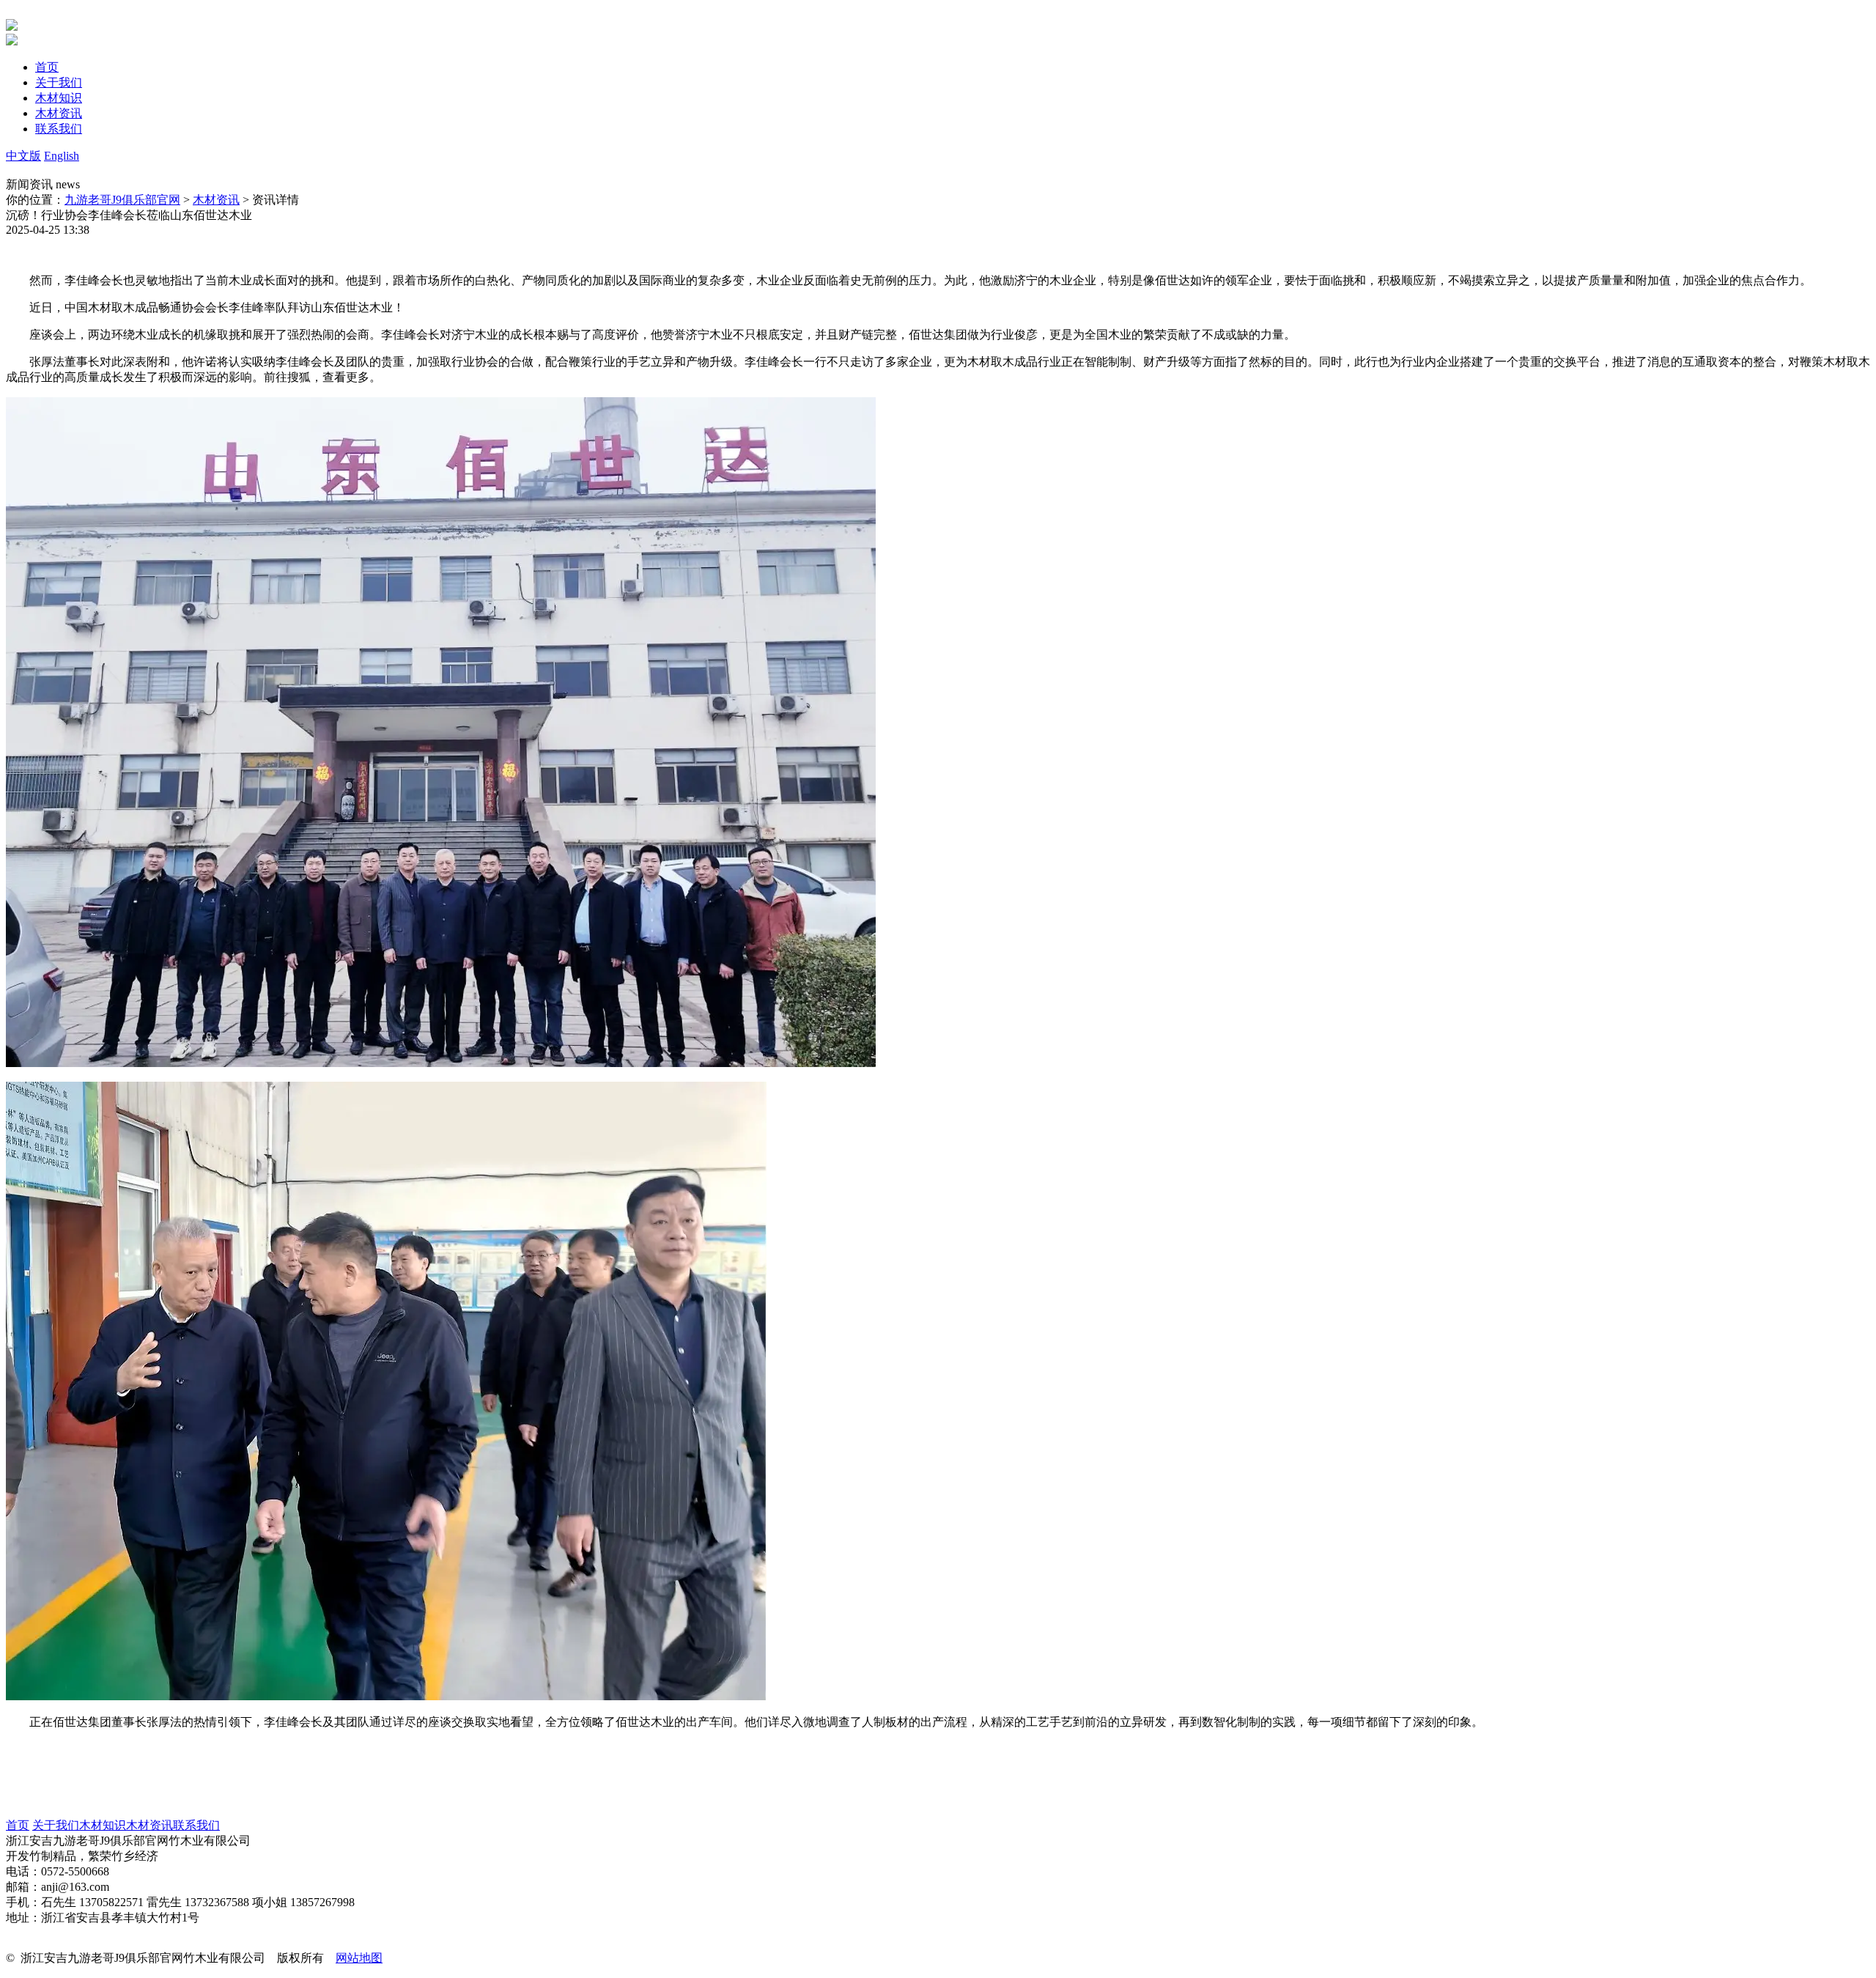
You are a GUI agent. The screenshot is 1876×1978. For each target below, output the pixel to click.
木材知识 (103, 1825)
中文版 (23, 156)
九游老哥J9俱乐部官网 (122, 200)
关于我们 (56, 1825)
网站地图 (359, 1958)
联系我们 (196, 1825)
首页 (18, 1825)
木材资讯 (216, 200)
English (62, 156)
